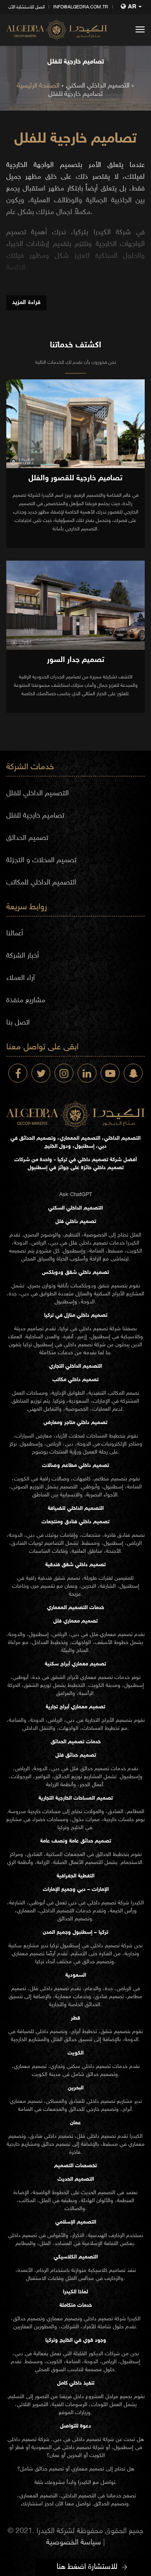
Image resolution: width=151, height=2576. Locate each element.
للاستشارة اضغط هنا (87, 2567)
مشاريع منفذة (26, 1001)
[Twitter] (41, 1073)
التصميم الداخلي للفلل (38, 794)
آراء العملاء (21, 978)
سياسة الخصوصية (74, 2543)
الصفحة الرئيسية (38, 86)
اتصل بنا (18, 1023)
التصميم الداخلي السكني (98, 86)
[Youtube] (110, 1073)
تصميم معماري (116, 1635)
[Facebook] (18, 1073)
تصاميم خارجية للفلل (75, 94)
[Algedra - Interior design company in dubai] (57, 30)
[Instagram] (64, 1073)
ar (132, 7)
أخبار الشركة (23, 956)
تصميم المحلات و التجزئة (41, 860)
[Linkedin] (87, 1073)
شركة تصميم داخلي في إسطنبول (70, 1345)
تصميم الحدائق (27, 838)
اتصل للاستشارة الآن (26, 7)
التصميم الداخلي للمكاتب (41, 883)
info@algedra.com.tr (81, 7)
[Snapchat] (133, 1073)
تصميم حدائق (95, 1769)
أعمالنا (15, 934)
